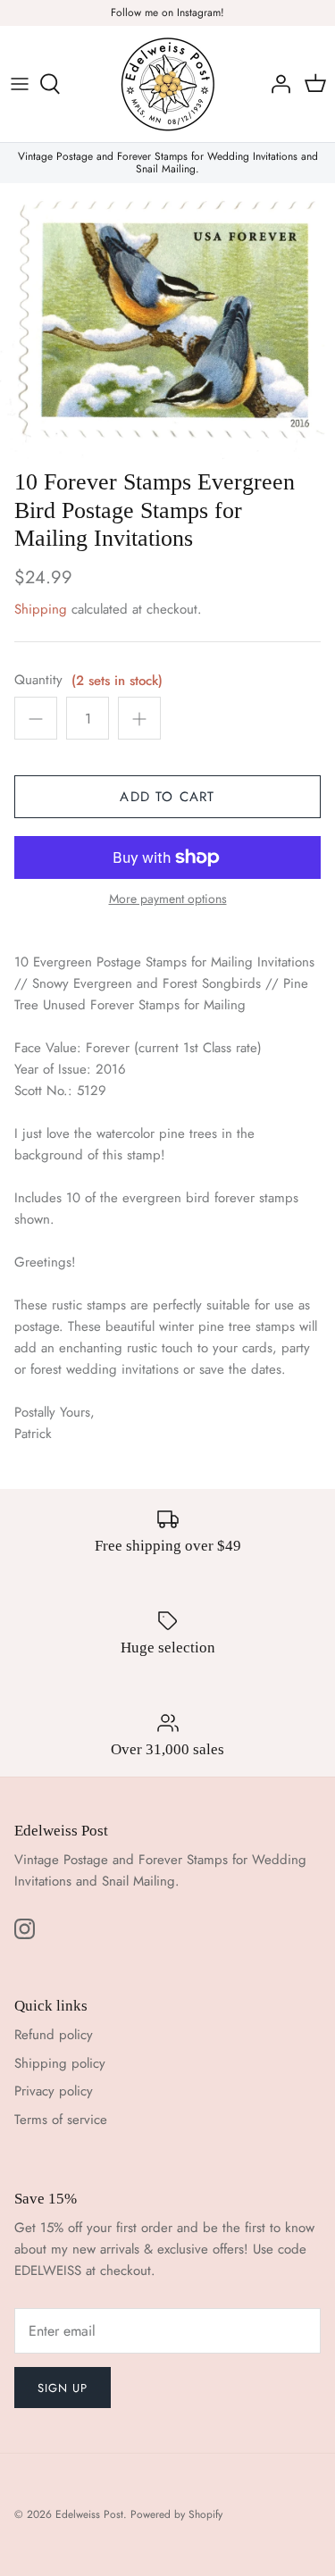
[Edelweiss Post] (168, 84)
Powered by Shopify (176, 2514)
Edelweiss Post (89, 2514)
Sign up (63, 2388)
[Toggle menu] (20, 84)
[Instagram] (25, 1929)
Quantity (38, 680)
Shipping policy (60, 2063)
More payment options (168, 899)
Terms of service (61, 2120)
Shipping (41, 609)
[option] (167, 322)
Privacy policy (54, 2091)
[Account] (276, 84)
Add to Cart (167, 797)
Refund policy (54, 2035)
